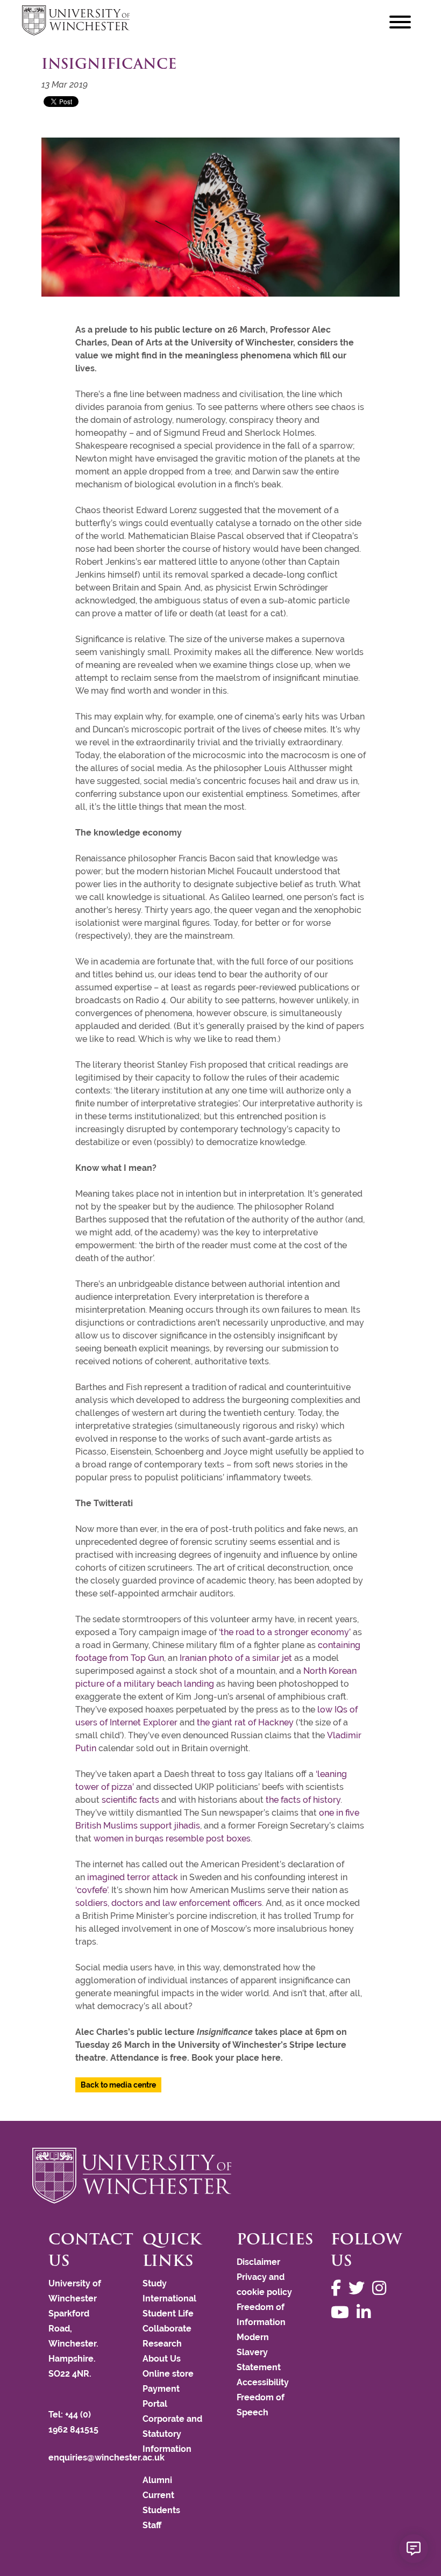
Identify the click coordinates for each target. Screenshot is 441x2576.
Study (155, 2283)
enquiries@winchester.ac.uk (106, 2458)
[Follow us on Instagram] (382, 2288)
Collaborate (167, 2329)
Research (162, 2344)
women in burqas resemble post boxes (172, 1839)
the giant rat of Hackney (245, 1722)
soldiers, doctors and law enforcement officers (169, 1903)
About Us (162, 2359)
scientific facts (130, 1800)
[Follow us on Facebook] (339, 2288)
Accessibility (263, 2382)
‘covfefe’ (91, 1890)
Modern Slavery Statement (259, 2352)
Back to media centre (118, 2085)
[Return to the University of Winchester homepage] (220, 2176)
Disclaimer (258, 2262)
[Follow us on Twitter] (359, 2288)
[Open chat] (414, 2549)
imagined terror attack (133, 1877)
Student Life (168, 2314)
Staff (152, 2525)
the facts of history (303, 1800)
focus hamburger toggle (400, 22)
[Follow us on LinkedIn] (366, 2312)
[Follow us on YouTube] (343, 2312)
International (169, 2298)
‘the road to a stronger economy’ (285, 1632)
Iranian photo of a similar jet (236, 1658)
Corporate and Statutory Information (172, 2434)
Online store (168, 2374)
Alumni (157, 2480)
